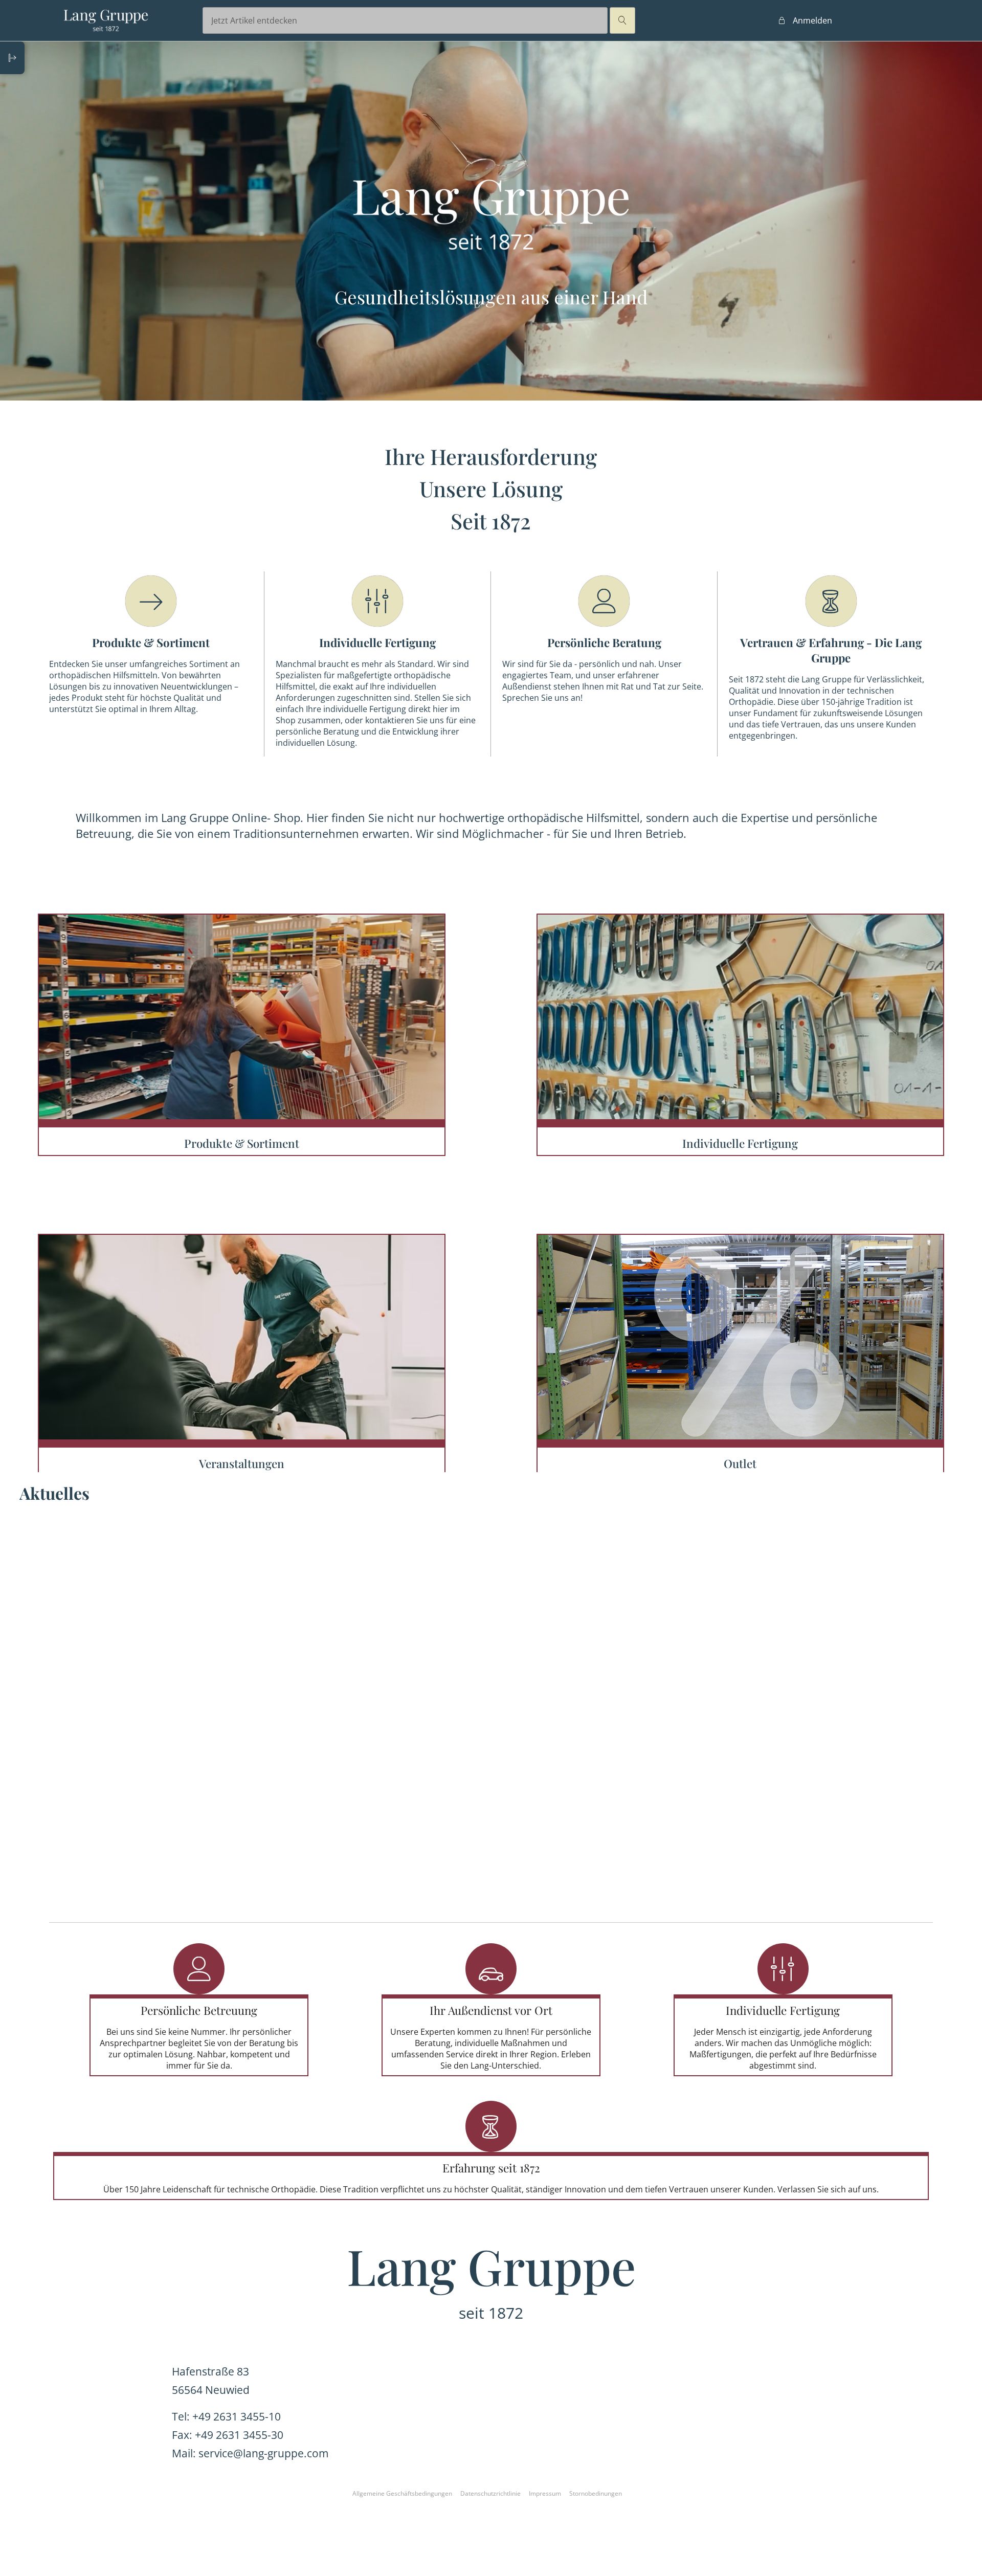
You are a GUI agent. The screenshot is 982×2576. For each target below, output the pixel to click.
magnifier (622, 20)
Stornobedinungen (596, 2493)
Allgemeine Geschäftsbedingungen (402, 2493)
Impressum (545, 2493)
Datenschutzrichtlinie (490, 2493)
